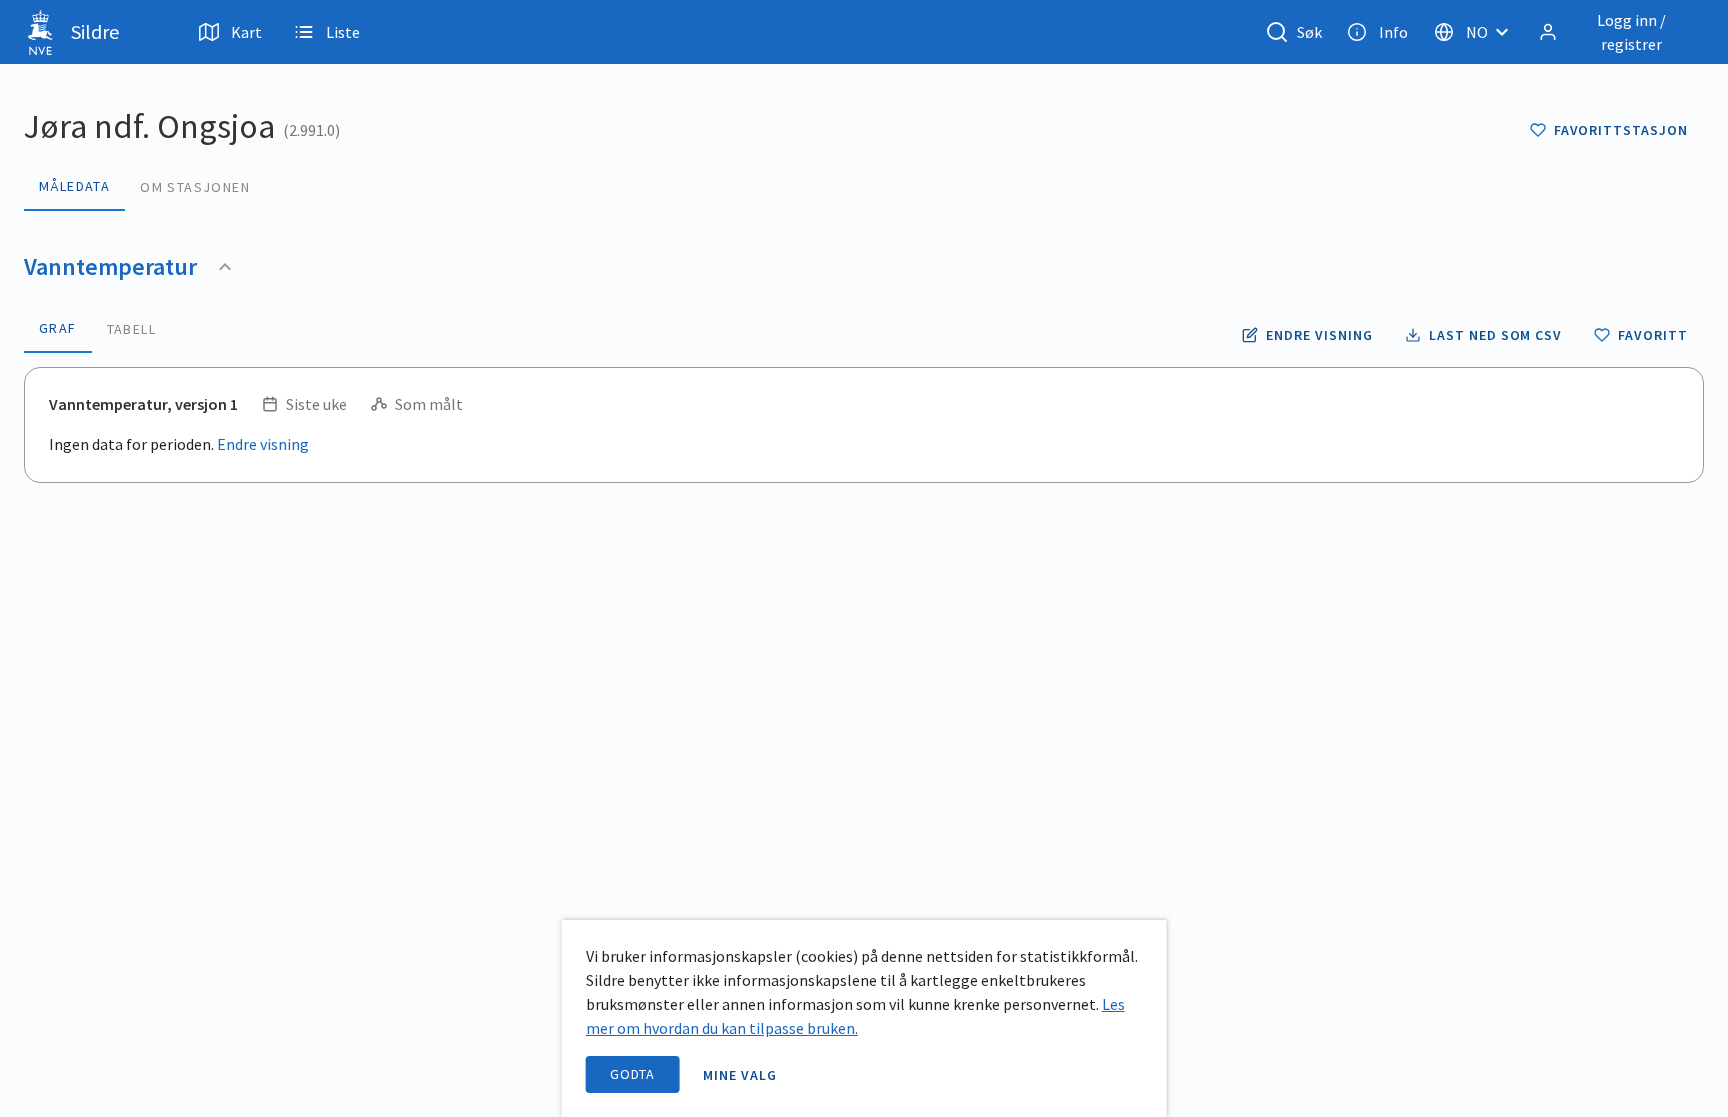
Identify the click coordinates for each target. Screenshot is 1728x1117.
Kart (246, 32)
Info (1393, 32)
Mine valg (740, 1075)
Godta (633, 1074)
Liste (343, 32)
